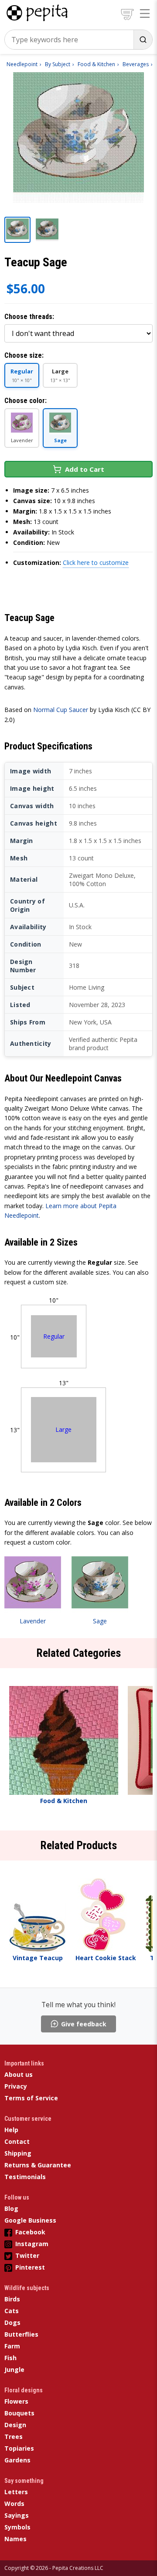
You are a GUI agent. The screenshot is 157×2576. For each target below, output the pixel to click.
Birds (12, 2299)
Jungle (14, 2369)
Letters (16, 2492)
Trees (14, 2437)
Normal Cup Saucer (61, 710)
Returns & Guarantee (38, 2165)
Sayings (17, 2515)
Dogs (12, 2322)
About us (19, 2074)
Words (14, 2504)
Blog (11, 2208)
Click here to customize (96, 563)
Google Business (30, 2220)
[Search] (143, 40)
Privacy (16, 2086)
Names (15, 2539)
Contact (17, 2141)
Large (63, 1429)
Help (11, 2130)
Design (15, 2425)
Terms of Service (31, 2098)
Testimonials (25, 2177)
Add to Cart (85, 469)
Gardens (17, 2460)
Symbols (17, 2527)
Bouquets (19, 2413)
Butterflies (21, 2334)
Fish (10, 2358)
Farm (12, 2346)
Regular (54, 1336)
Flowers (16, 2401)
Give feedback (84, 2024)
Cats (12, 2311)
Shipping (18, 2153)
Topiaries (19, 2448)
